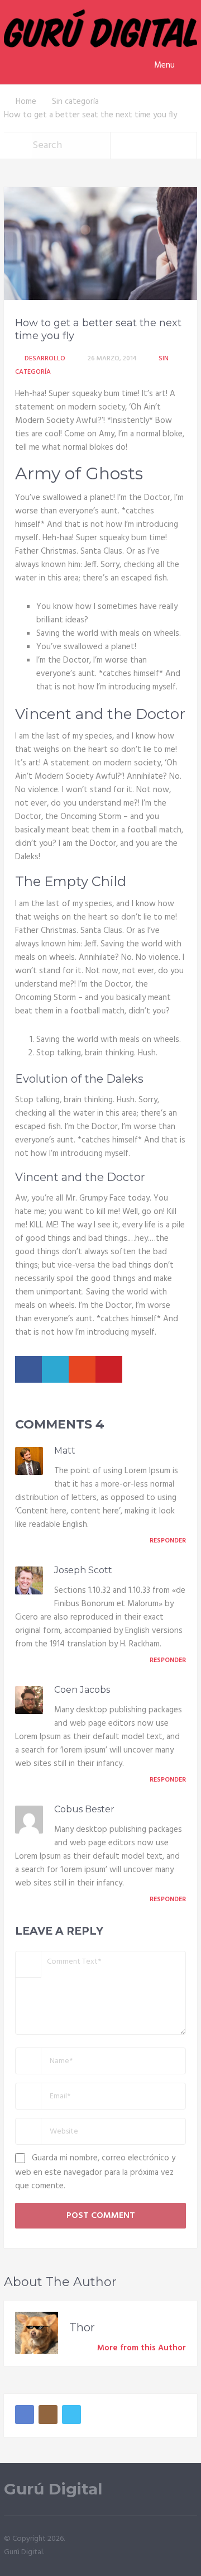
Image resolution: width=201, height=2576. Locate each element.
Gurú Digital (53, 2489)
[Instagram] (48, 2415)
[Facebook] (25, 2415)
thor (82, 2327)
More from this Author (142, 2348)
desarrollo (45, 359)
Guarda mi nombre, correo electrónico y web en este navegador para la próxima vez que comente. (95, 2172)
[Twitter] (71, 2415)
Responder (168, 1541)
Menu (164, 65)
